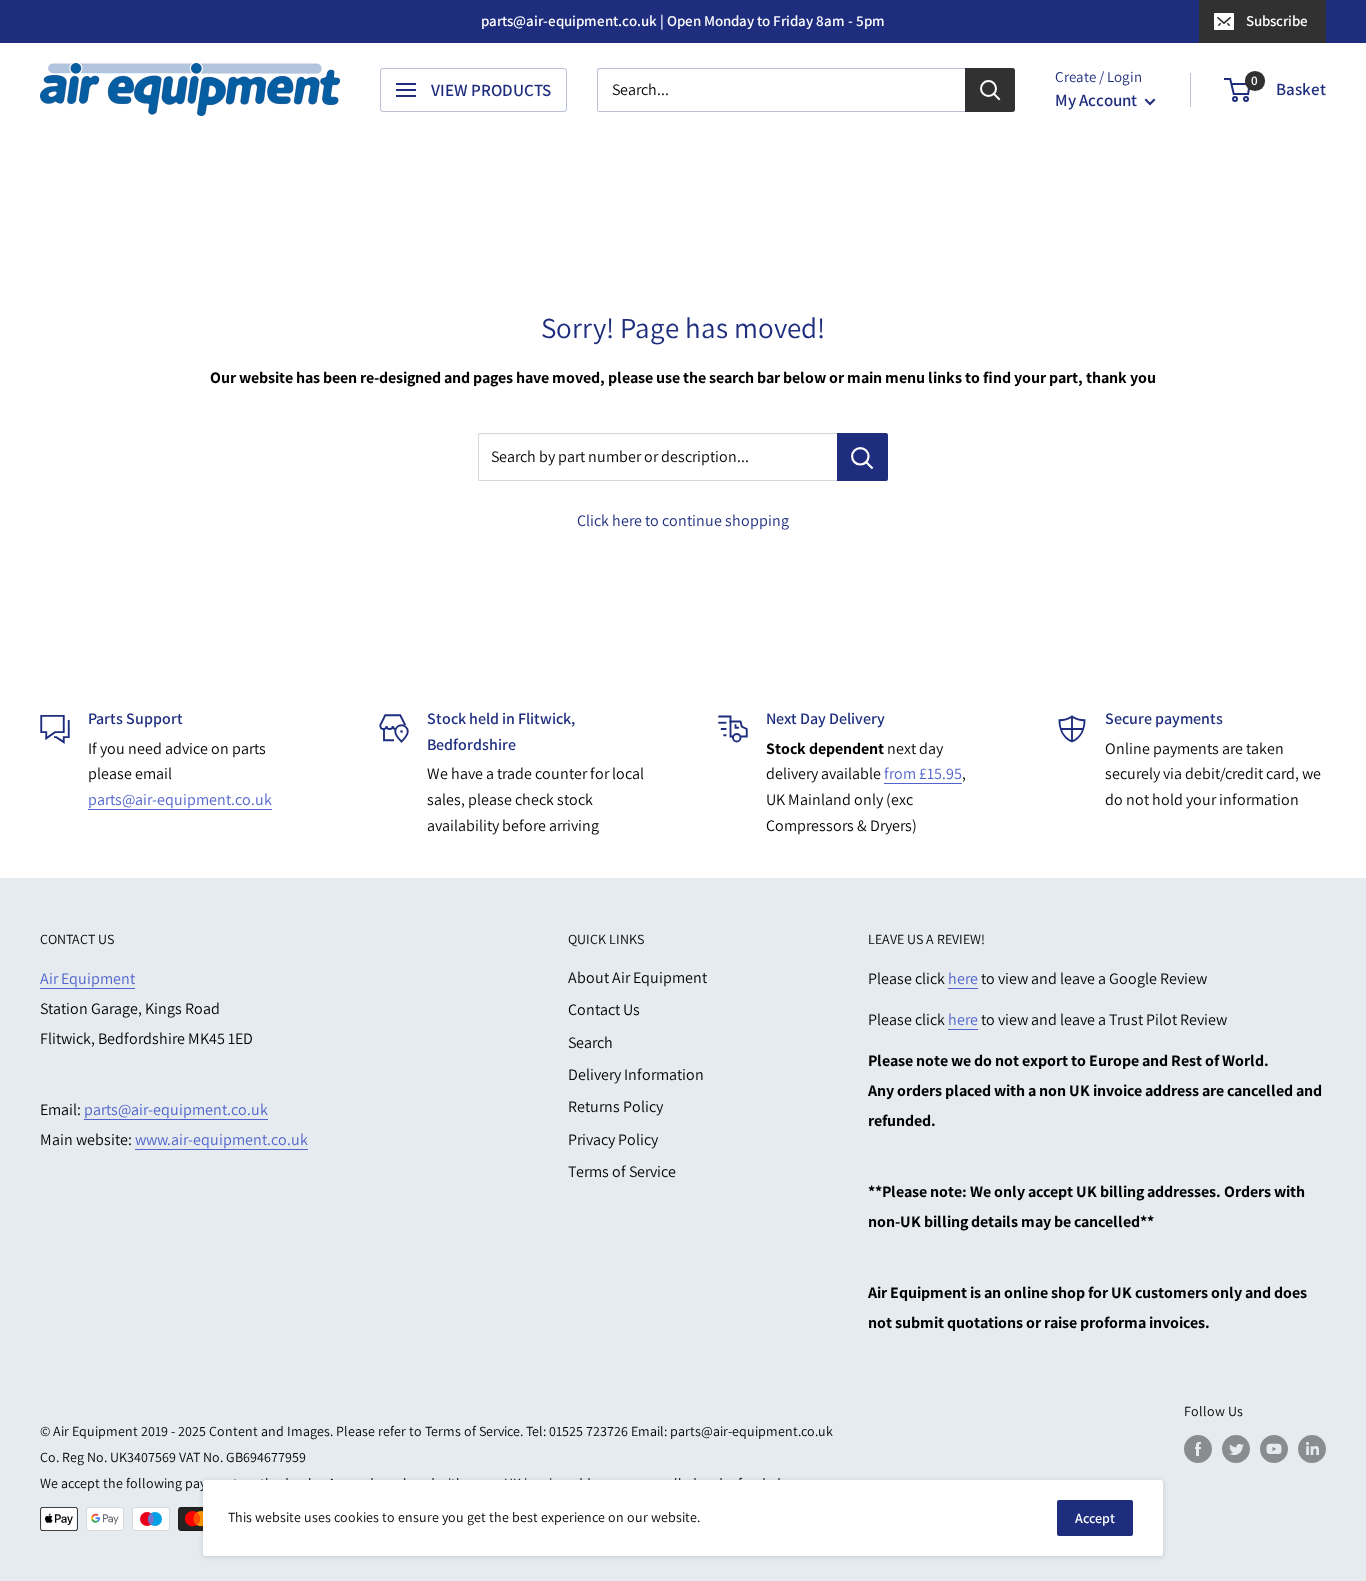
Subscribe (1277, 20)
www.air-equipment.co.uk (221, 1139)
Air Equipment (87, 978)
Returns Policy (615, 1106)
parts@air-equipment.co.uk (180, 799)
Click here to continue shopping (683, 520)
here (963, 978)
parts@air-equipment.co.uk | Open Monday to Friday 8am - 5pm (683, 20)
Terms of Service (622, 1171)
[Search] (990, 90)
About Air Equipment (637, 977)
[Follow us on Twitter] (1236, 1449)
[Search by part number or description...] (862, 457)
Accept (1095, 1518)
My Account (1097, 100)
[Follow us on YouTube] (1274, 1449)
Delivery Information (636, 1074)
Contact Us (604, 1009)
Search (590, 1042)
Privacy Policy (613, 1139)
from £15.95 (923, 773)
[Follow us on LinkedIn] (1312, 1449)
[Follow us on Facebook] (1198, 1449)
